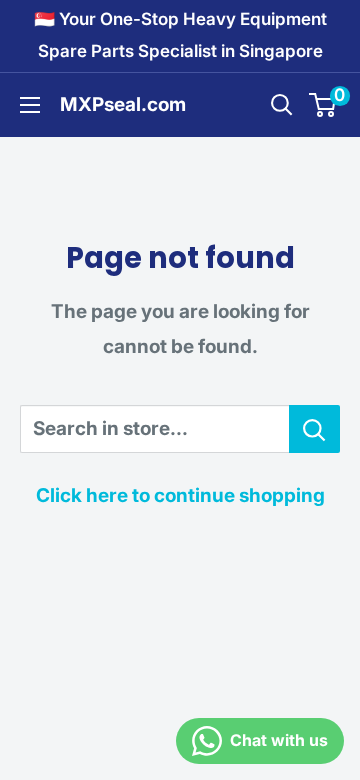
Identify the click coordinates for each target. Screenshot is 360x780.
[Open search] (282, 105)
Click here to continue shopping (180, 495)
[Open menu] (30, 105)
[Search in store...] (314, 429)
